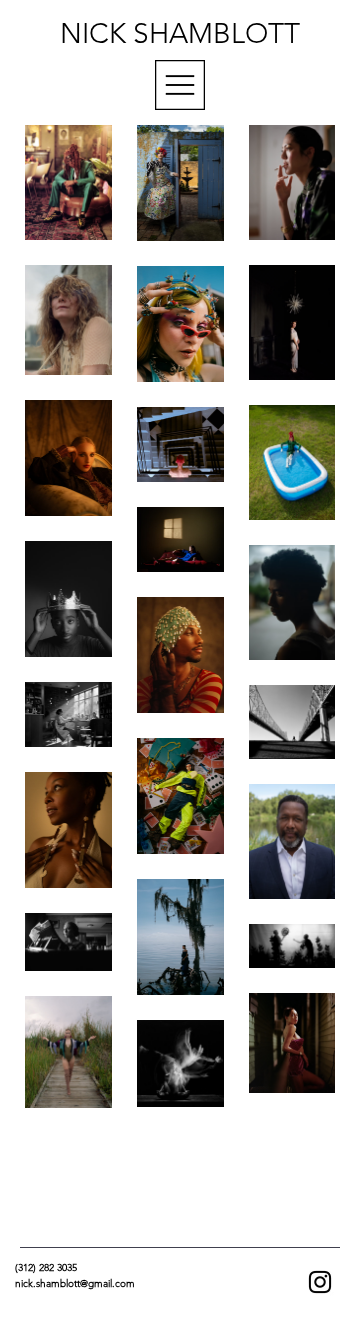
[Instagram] (320, 1282)
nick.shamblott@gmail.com (75, 1283)
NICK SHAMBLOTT (180, 33)
